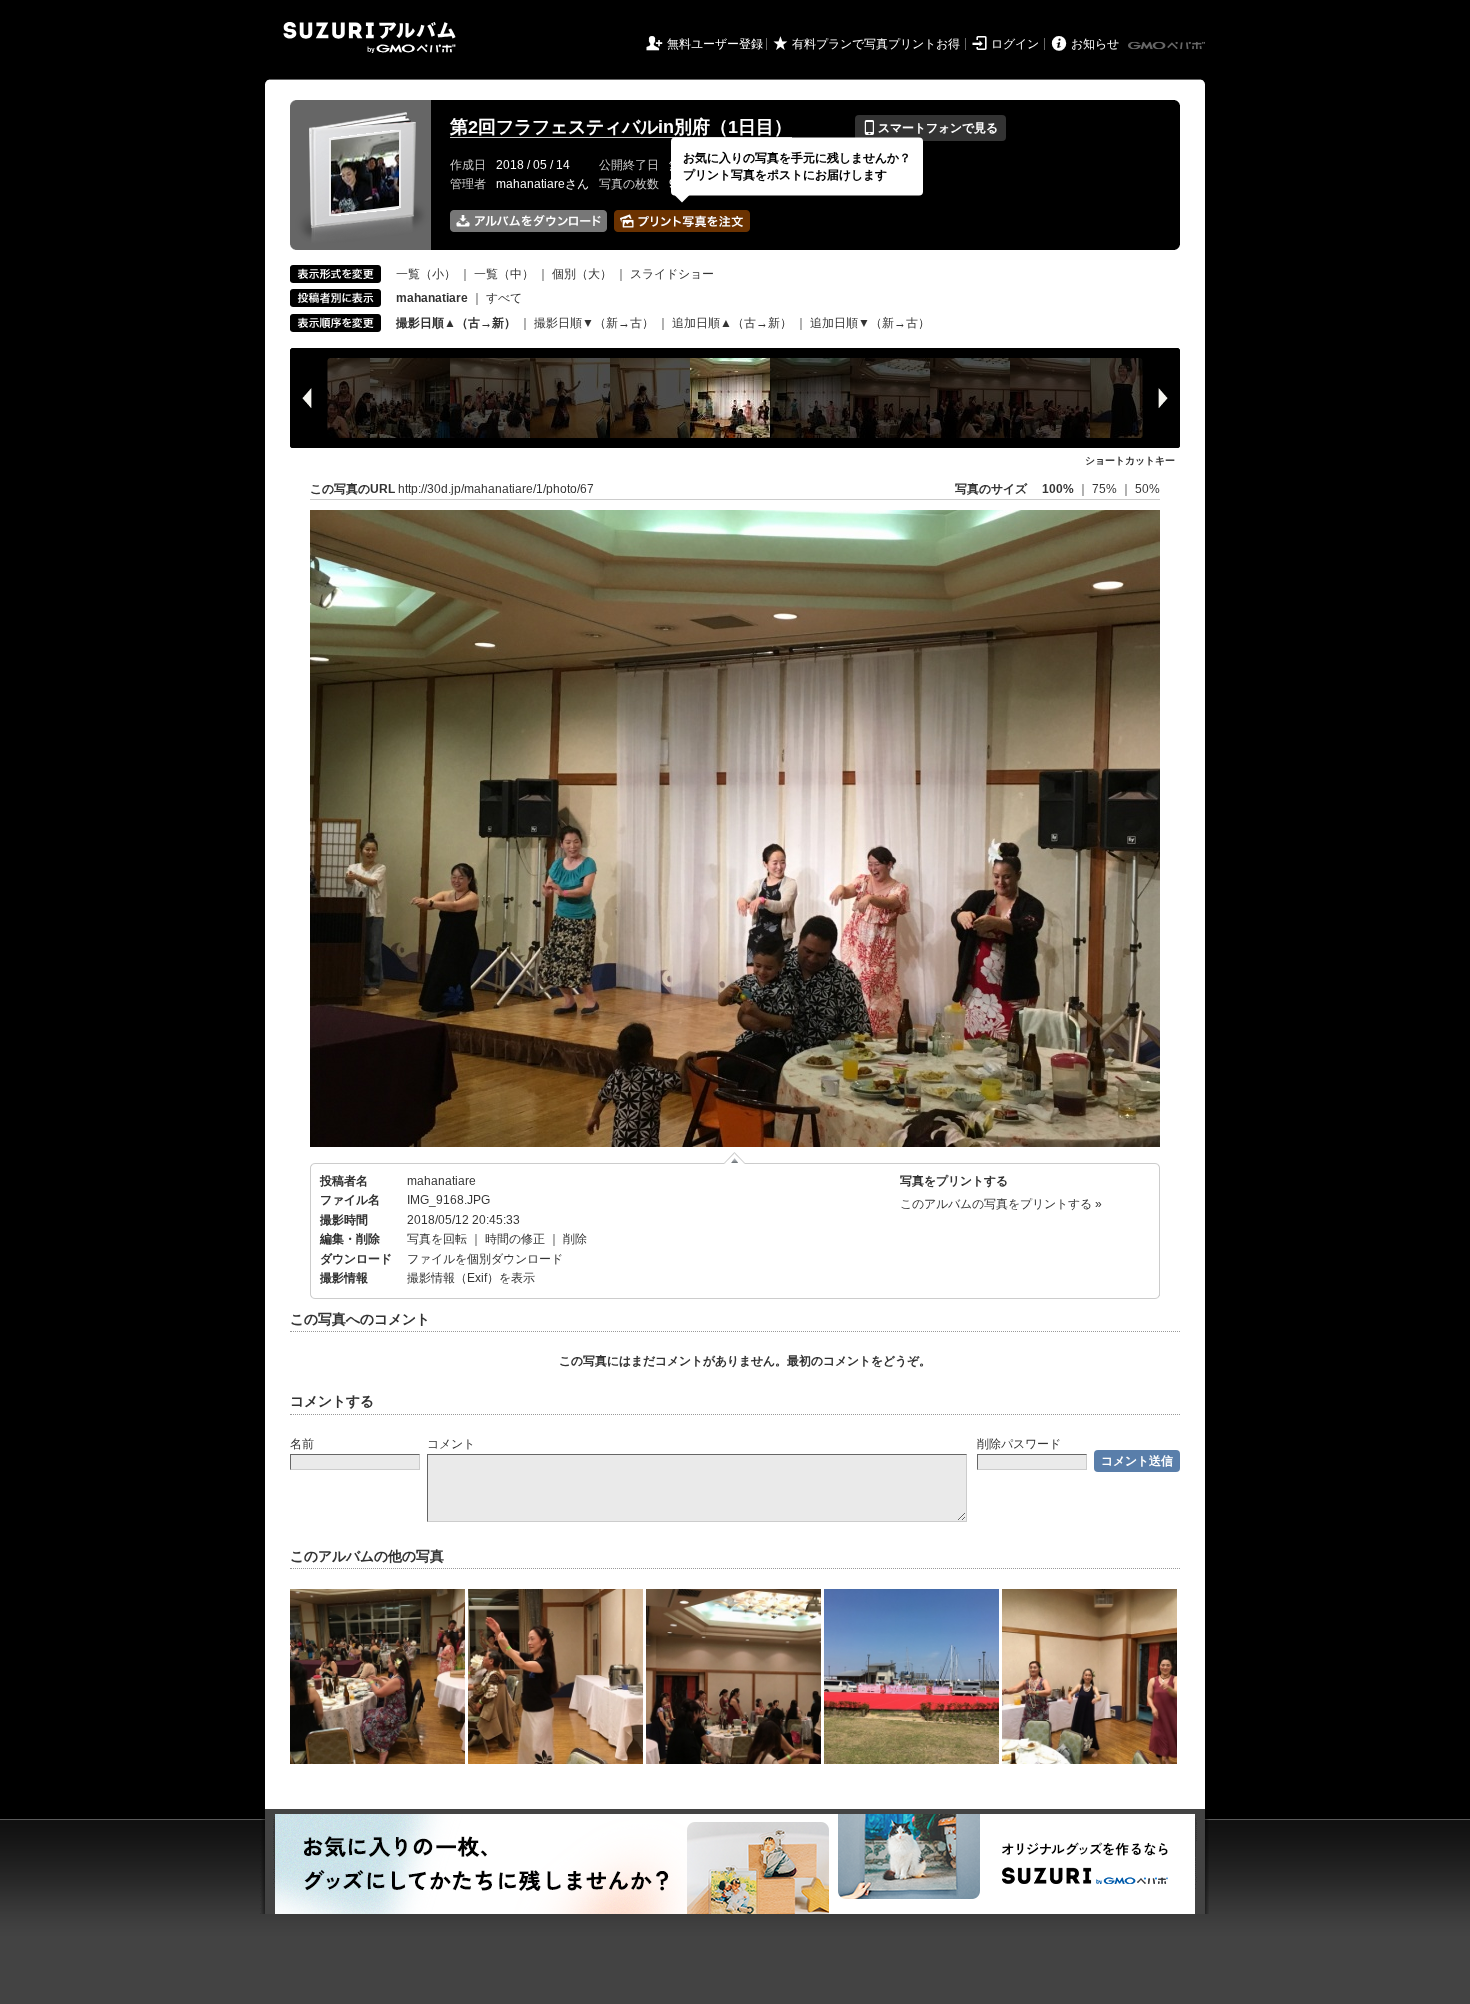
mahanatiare (441, 1181)
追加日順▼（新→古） (870, 323)
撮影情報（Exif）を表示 (471, 1278)
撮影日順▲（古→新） (456, 323)
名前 (302, 1444)
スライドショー (672, 274)
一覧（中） (504, 274)
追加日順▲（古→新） (732, 323)
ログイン (1015, 44)
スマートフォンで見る (930, 128)
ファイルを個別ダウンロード (485, 1259)
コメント (451, 1444)
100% (1058, 489)
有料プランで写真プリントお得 (876, 44)
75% (1106, 489)
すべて (504, 298)
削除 (575, 1239)
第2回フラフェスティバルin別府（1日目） (621, 127)
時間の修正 (515, 1239)
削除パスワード (1019, 1444)
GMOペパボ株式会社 (1168, 46)
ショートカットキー (1130, 460)
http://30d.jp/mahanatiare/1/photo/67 (496, 489)
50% (1147, 489)
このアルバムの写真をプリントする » (1001, 1204)
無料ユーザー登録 (715, 44)
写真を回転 (437, 1239)
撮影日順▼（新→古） (594, 323)
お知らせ (1095, 44)
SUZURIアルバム (369, 37)
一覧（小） (426, 274)
